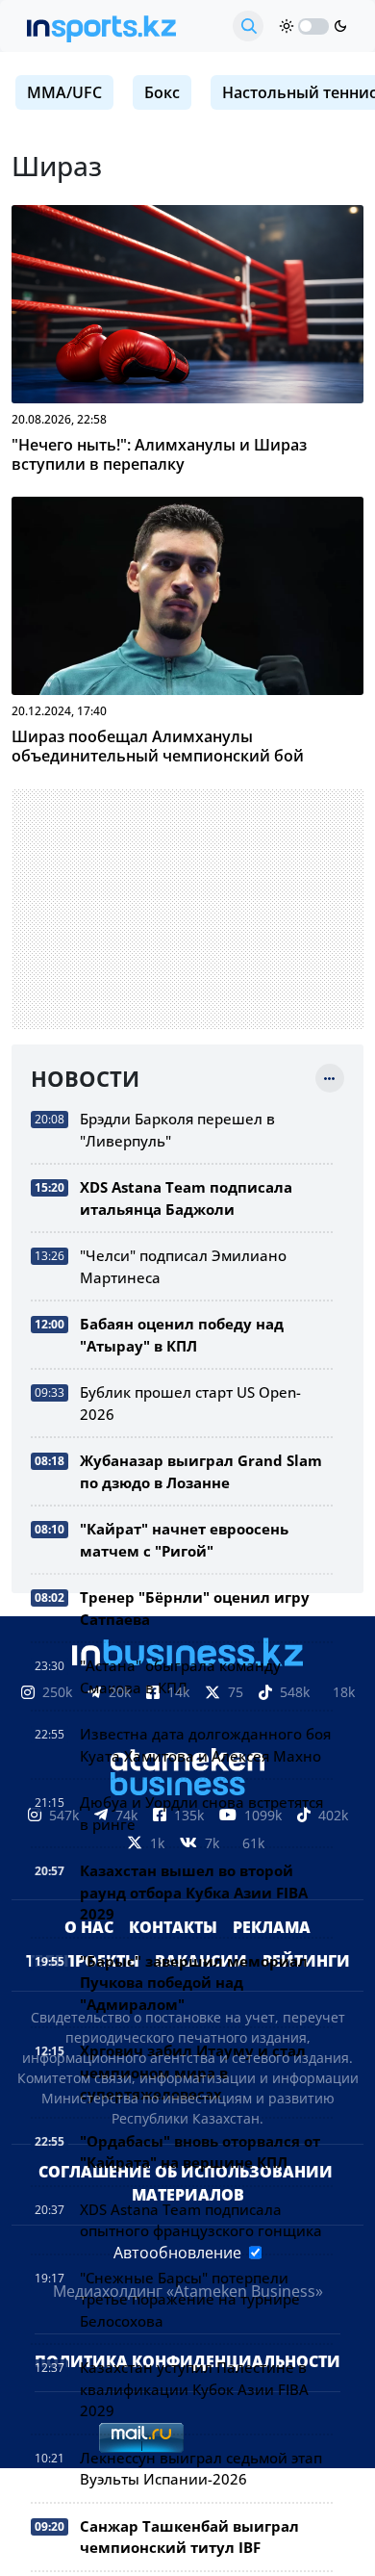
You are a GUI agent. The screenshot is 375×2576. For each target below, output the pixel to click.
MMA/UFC (64, 92)
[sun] (287, 26)
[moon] (340, 26)
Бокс (162, 92)
